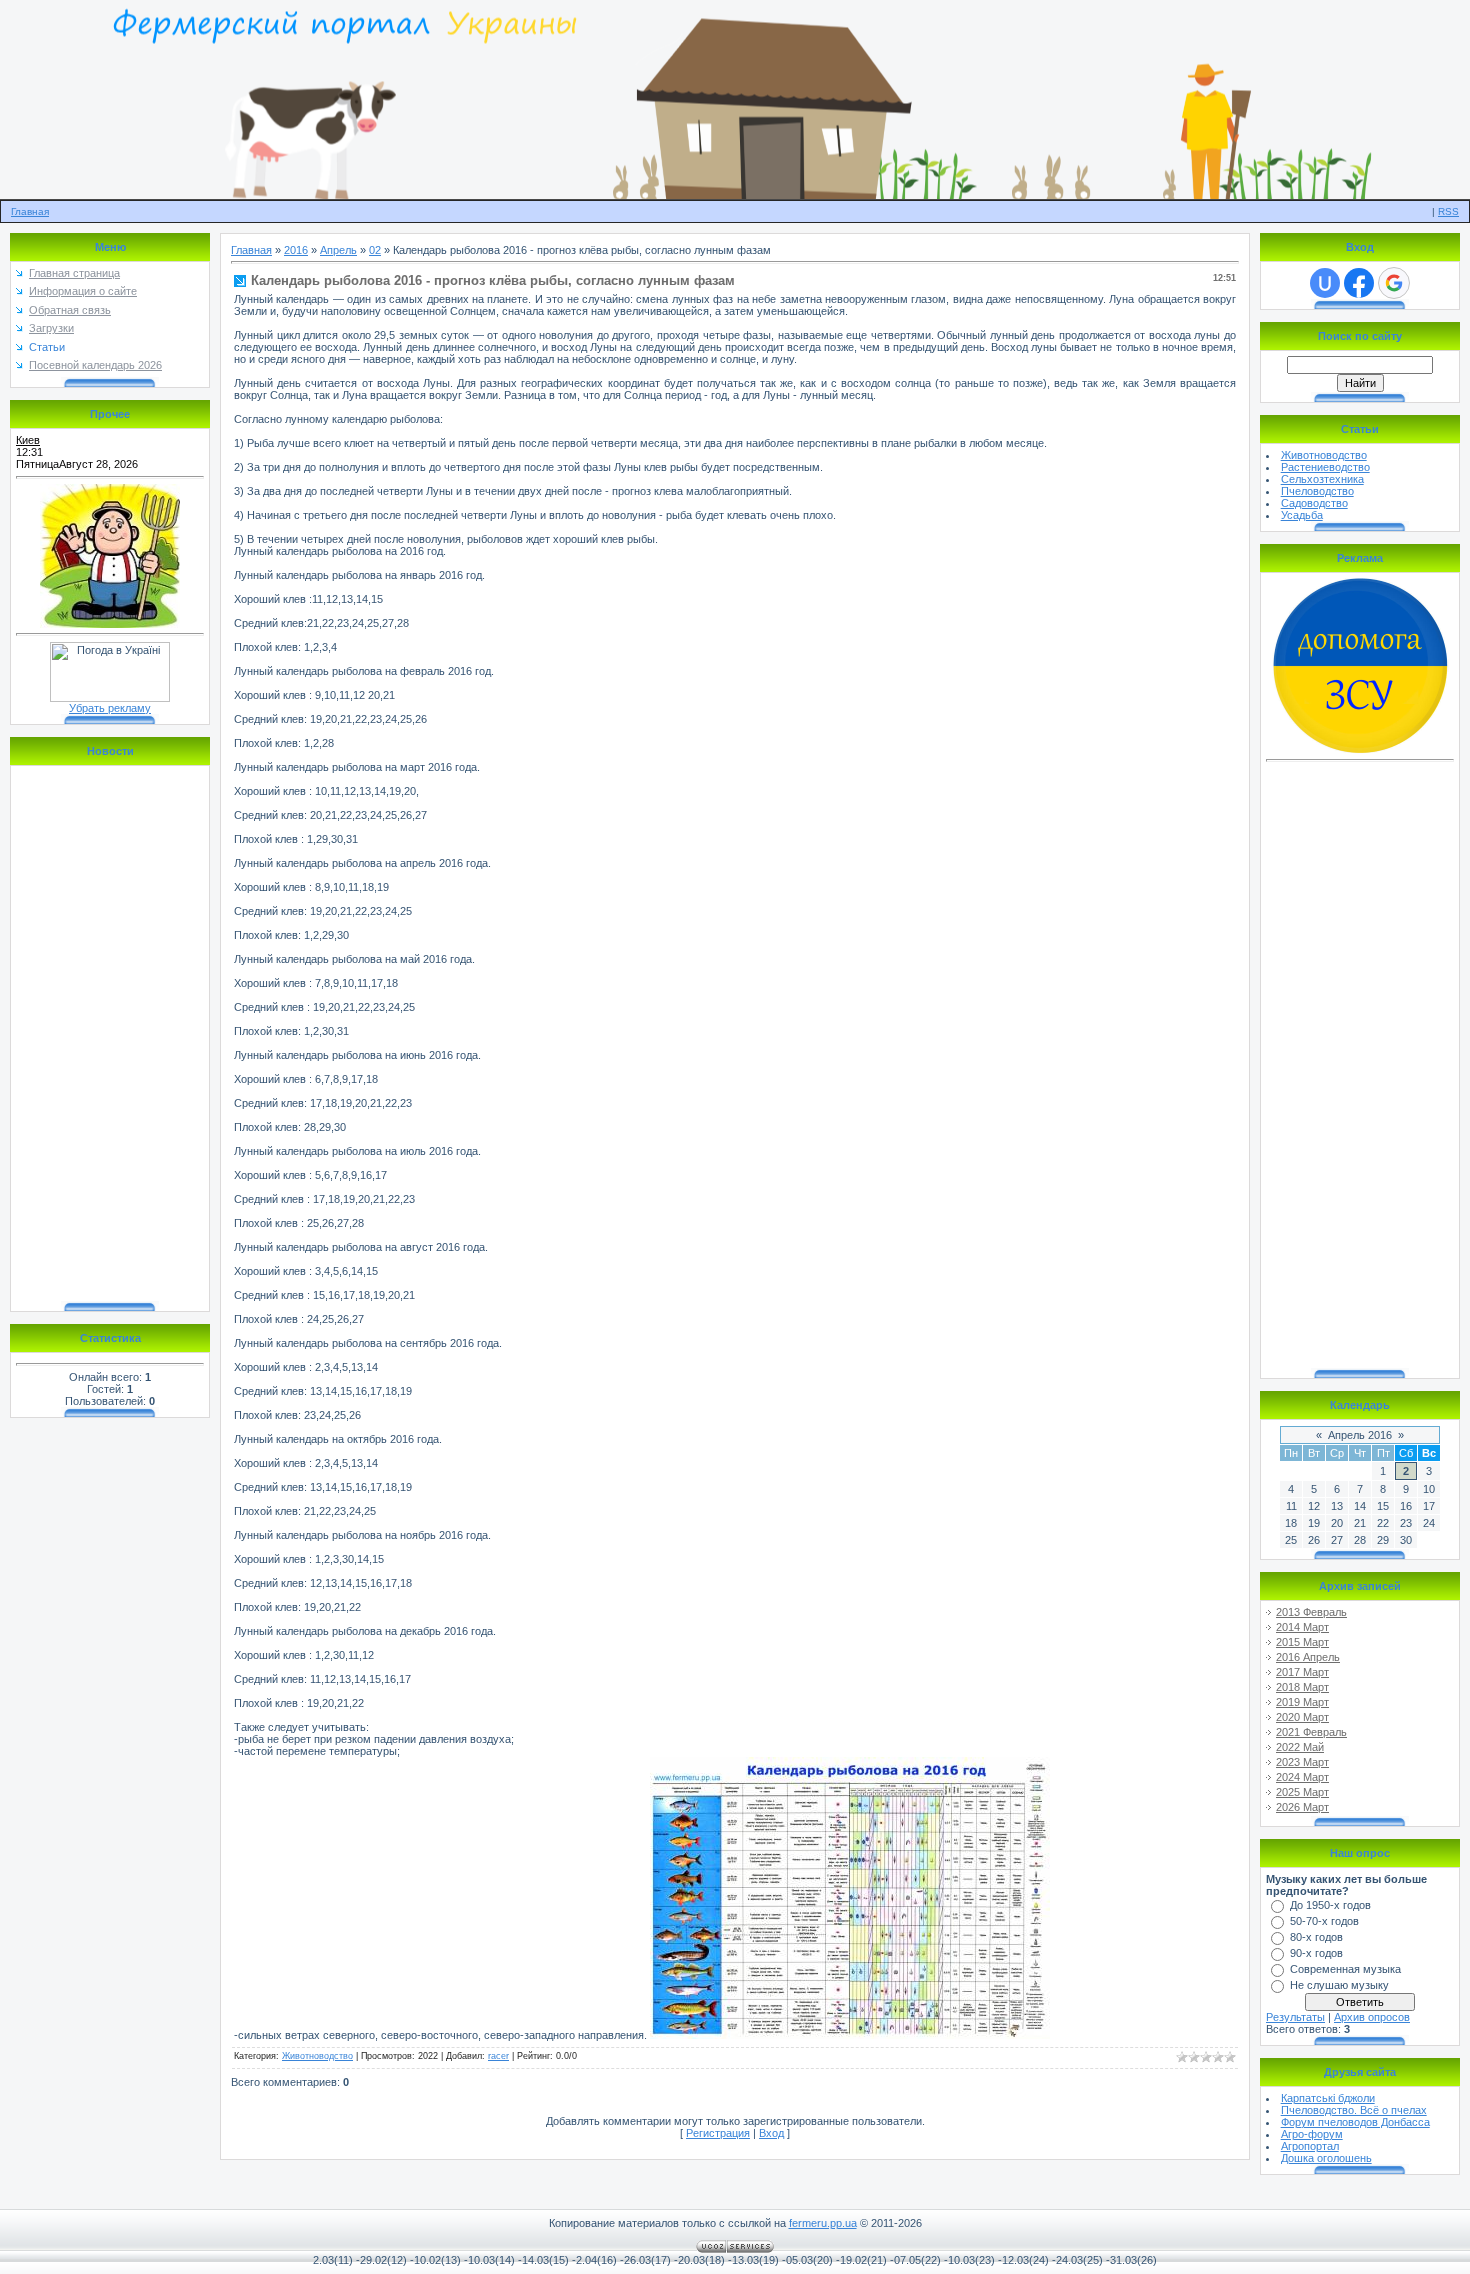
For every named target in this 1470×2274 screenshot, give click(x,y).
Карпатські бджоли (1328, 2098)
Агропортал (1310, 2146)
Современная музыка (1345, 1969)
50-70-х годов (1324, 1921)
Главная (30, 211)
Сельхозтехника (1322, 479)
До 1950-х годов (1330, 1905)
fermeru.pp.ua (823, 2223)
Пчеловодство (1317, 491)
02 (375, 250)
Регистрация (718, 2133)
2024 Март (1302, 1777)
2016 (296, 250)
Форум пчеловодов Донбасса (1355, 2122)
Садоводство (1314, 503)
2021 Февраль (1311, 1732)
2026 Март (1302, 1807)
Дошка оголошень (1326, 2158)
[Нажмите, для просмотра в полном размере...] (850, 2035)
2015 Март (1302, 1642)
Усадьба (1302, 515)
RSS (1448, 211)
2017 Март (1302, 1672)
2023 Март (1302, 1762)
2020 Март (1302, 1717)
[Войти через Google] (1394, 283)
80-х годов (1316, 1937)
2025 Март (1302, 1792)
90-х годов (1316, 1953)
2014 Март (1302, 1627)
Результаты (1295, 2017)
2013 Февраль (1311, 1612)
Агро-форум (1312, 2134)
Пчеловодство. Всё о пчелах (1354, 2110)
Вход (771, 2133)
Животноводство (317, 2056)
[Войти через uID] (1325, 283)
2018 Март (1302, 1687)
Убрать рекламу (110, 708)
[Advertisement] (1360, 1068)
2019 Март (1302, 1702)
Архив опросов (1372, 2017)
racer (498, 2056)
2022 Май (1300, 1747)
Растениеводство (1325, 467)
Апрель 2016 (1360, 1435)
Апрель (338, 250)
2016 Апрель (1308, 1657)
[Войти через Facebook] (1359, 283)
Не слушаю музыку (1339, 1985)
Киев (28, 440)
